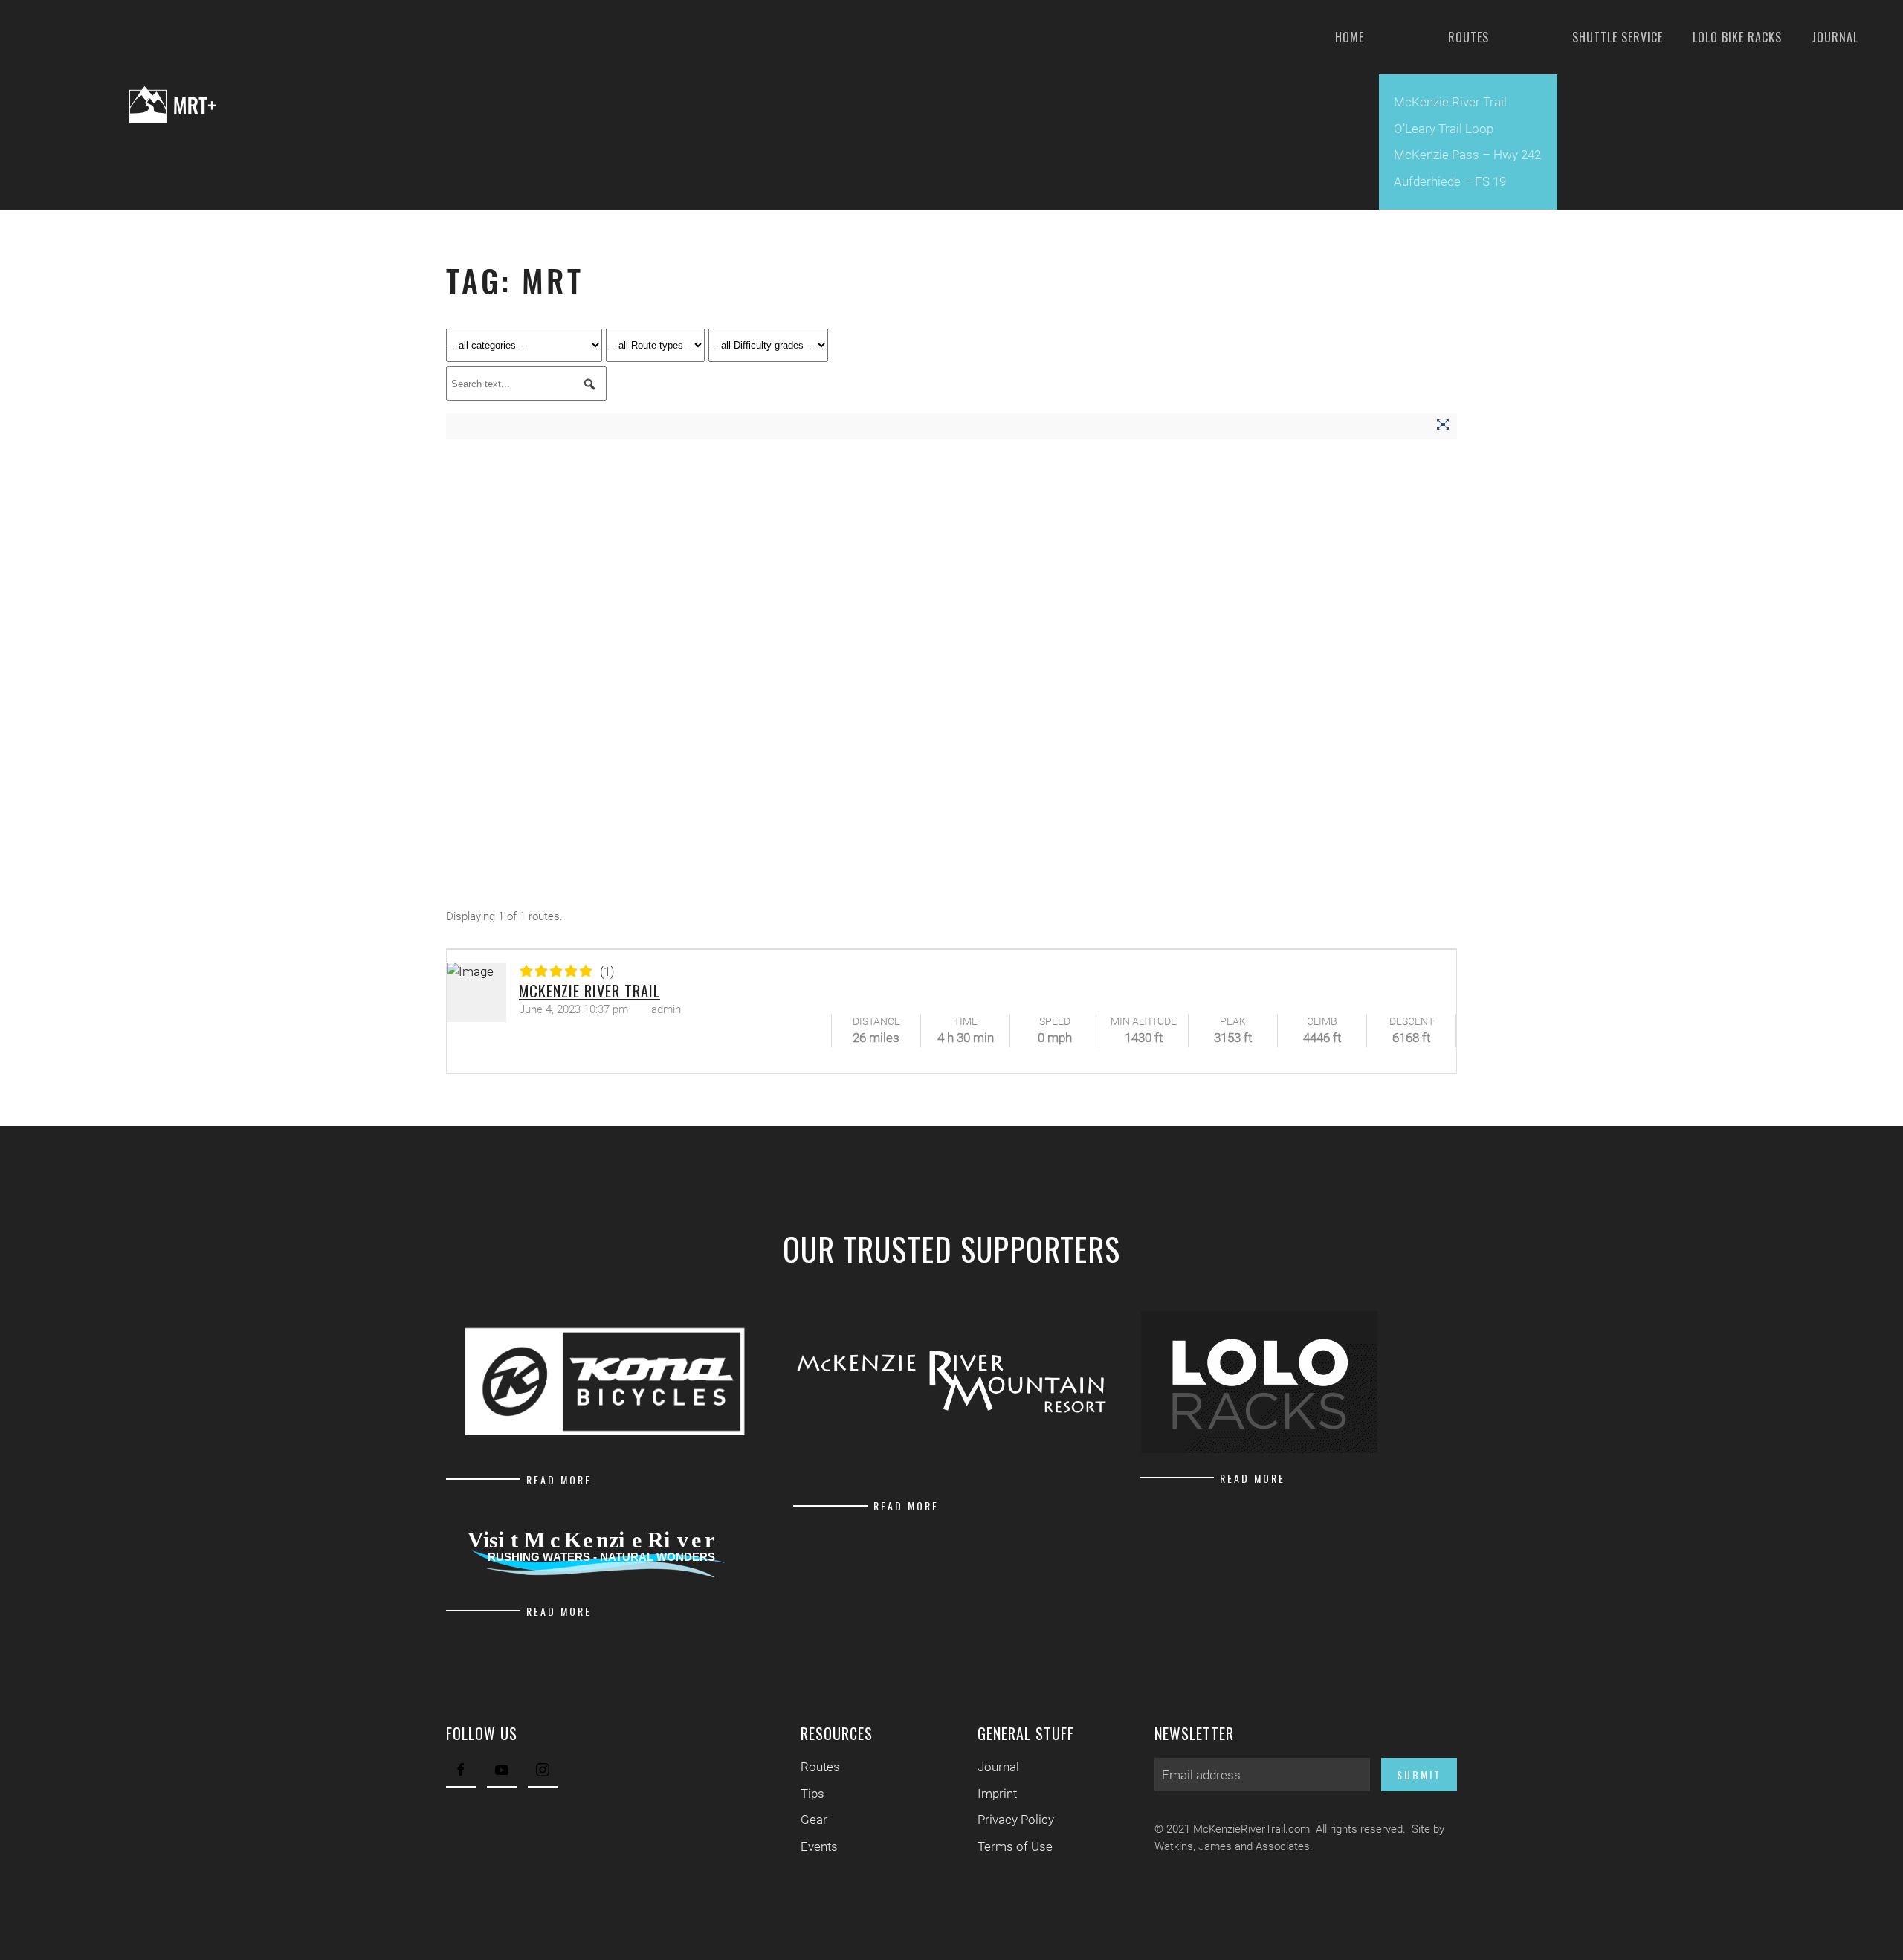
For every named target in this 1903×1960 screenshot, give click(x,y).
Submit (1419, 1775)
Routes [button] (1469, 37)
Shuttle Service (1618, 37)
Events (819, 1846)
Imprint (997, 1794)
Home (1350, 37)
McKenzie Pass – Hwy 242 (1467, 155)
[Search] (589, 384)
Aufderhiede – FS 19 (1450, 181)
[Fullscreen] (1442, 427)
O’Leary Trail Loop (1444, 129)
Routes (820, 1767)
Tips (812, 1794)
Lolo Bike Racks (1737, 37)
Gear (814, 1820)
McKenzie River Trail (1450, 102)
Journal (1835, 37)
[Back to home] (135, 105)
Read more (559, 1479)
